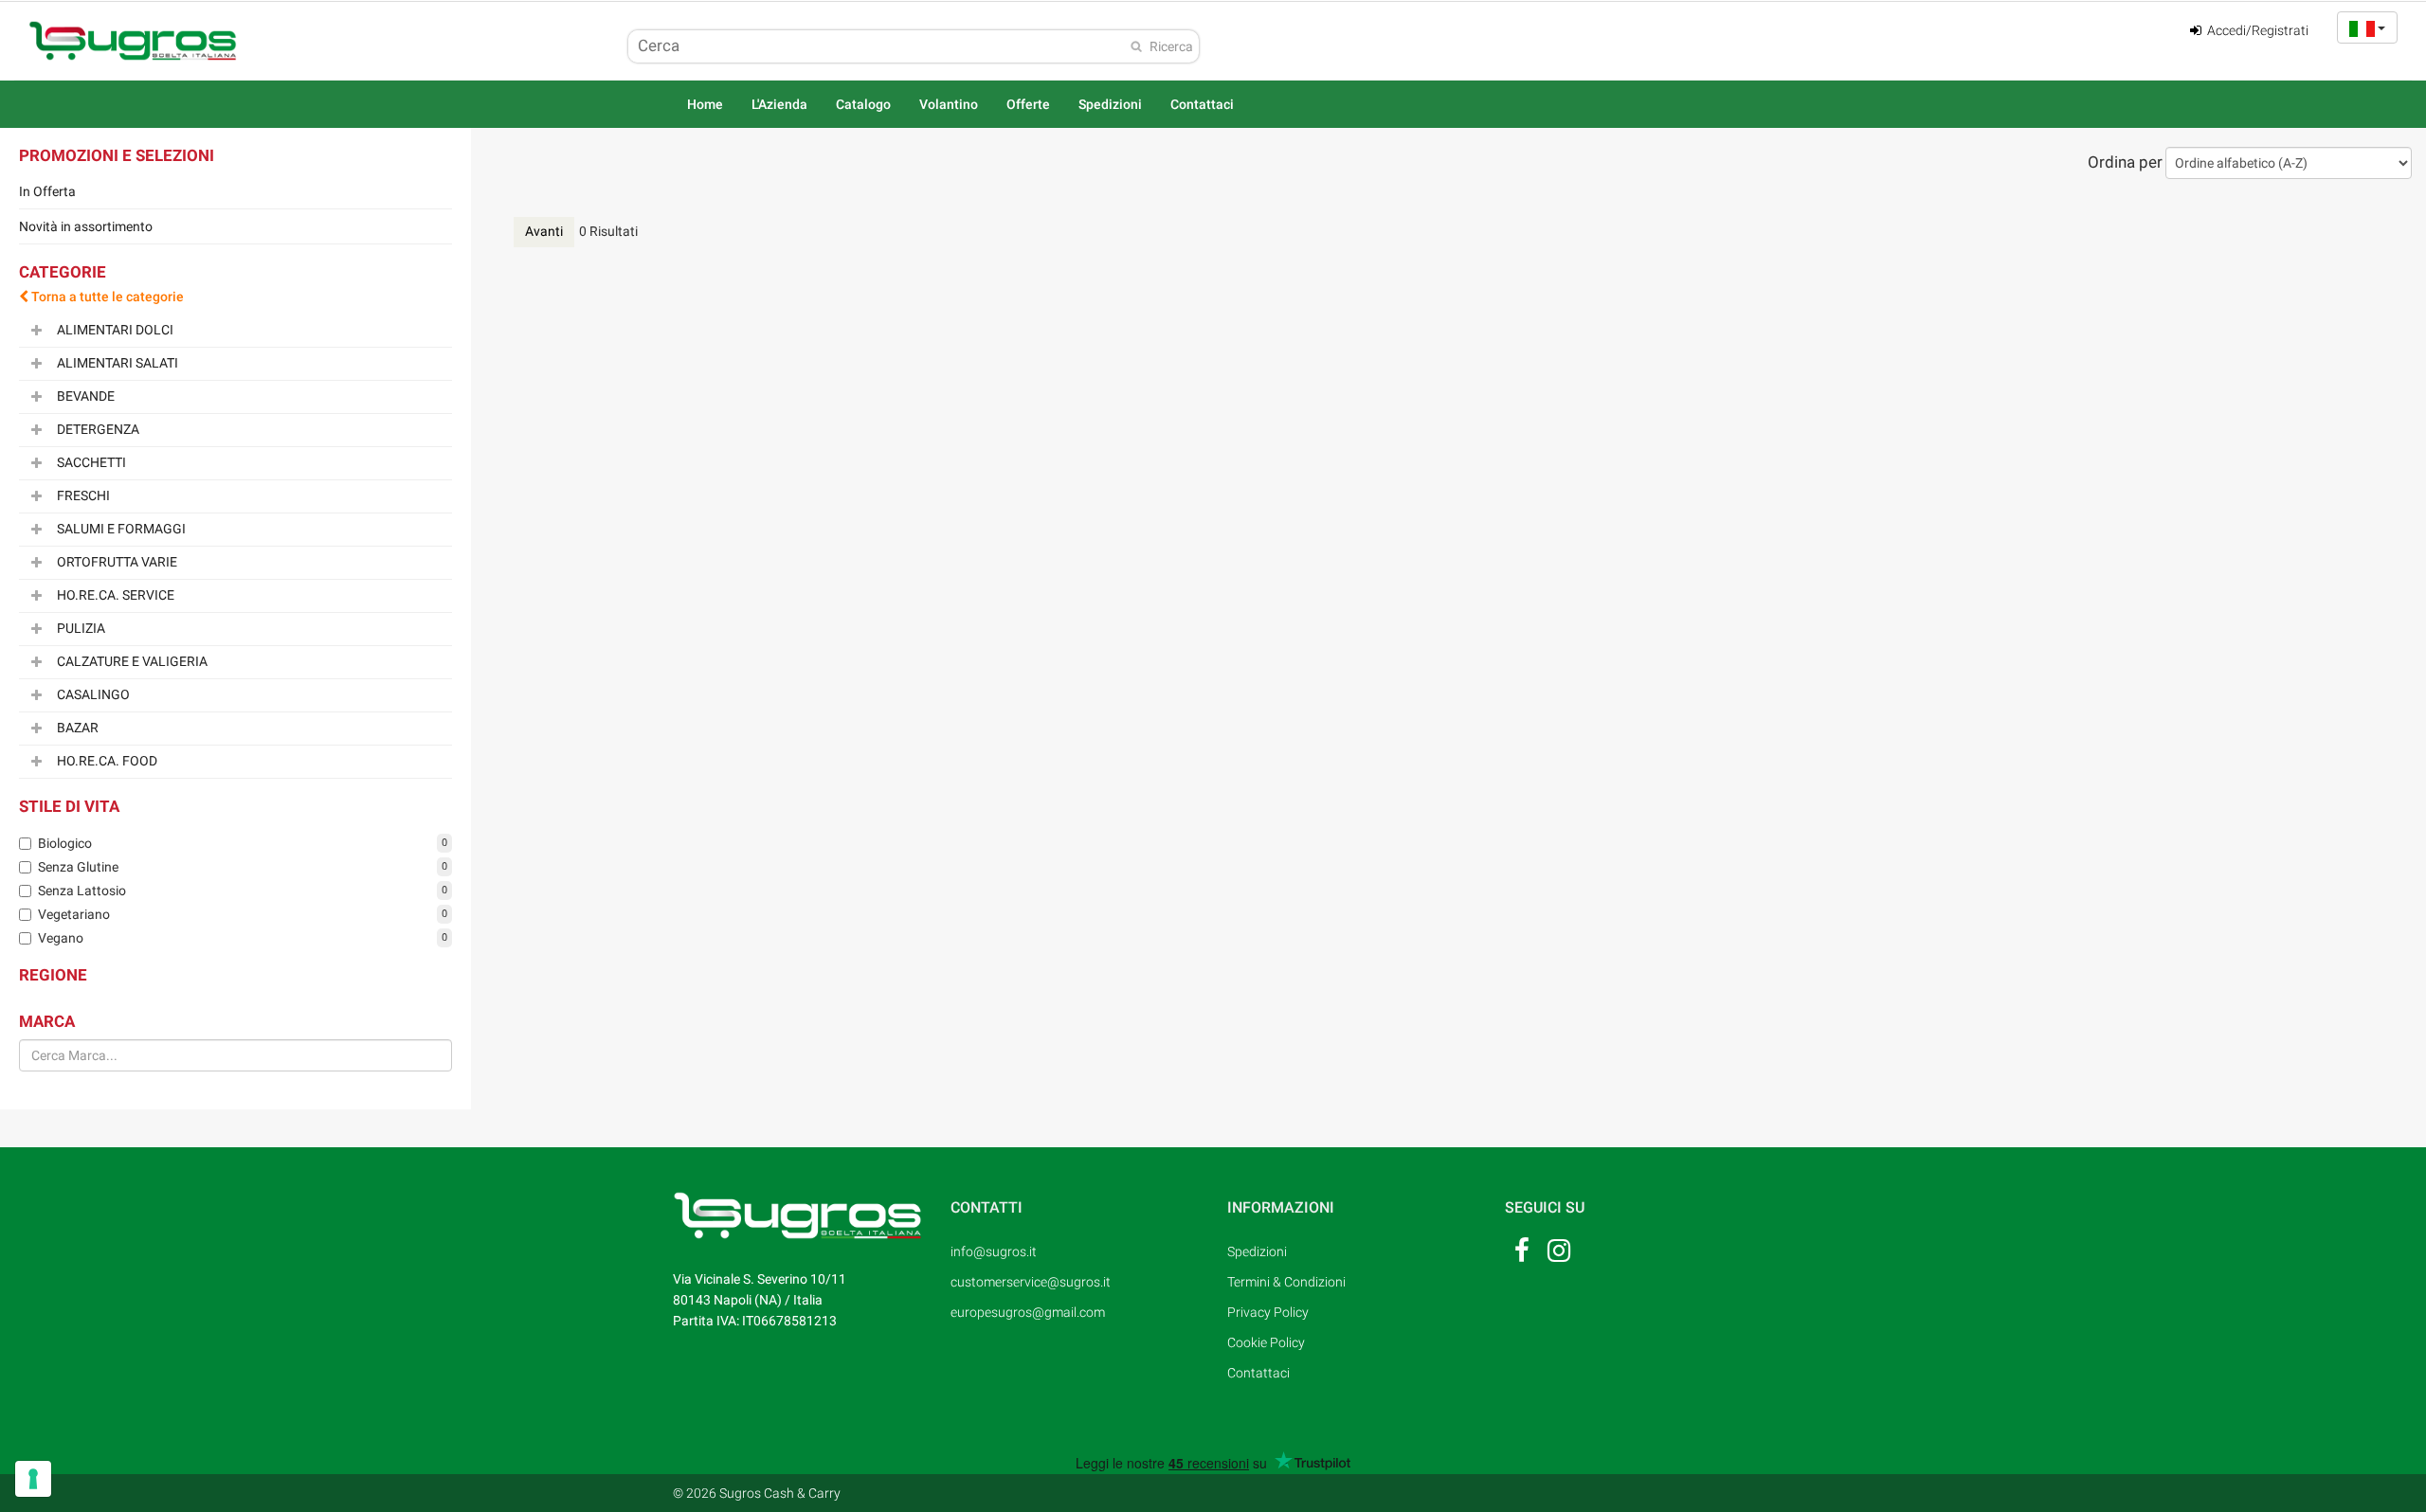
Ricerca (1171, 46)
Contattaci (1202, 104)
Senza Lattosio (82, 891)
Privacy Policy (1268, 1312)
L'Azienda (779, 104)
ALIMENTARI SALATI (118, 362)
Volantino (949, 104)
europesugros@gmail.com (1028, 1312)
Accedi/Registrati (2256, 30)
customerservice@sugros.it (1029, 1282)
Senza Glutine (78, 867)
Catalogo (863, 104)
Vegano (61, 938)
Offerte (1028, 104)
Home (705, 104)
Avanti (544, 231)
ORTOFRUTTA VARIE (117, 561)
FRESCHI (83, 495)
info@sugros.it (994, 1251)
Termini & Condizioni (1286, 1282)
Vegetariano (74, 914)
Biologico (65, 843)
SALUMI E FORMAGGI (121, 528)
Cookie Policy (1266, 1342)
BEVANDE (86, 395)
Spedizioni (1110, 104)
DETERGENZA (98, 428)
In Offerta (47, 191)
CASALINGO (93, 693)
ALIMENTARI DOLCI (115, 329)
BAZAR (78, 727)
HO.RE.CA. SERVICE (116, 594)
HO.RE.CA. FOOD (107, 760)
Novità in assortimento (86, 226)
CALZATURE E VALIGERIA (132, 660)
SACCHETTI (91, 461)
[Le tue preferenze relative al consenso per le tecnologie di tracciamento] (33, 1479)
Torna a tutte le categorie (106, 297)
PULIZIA (81, 627)
